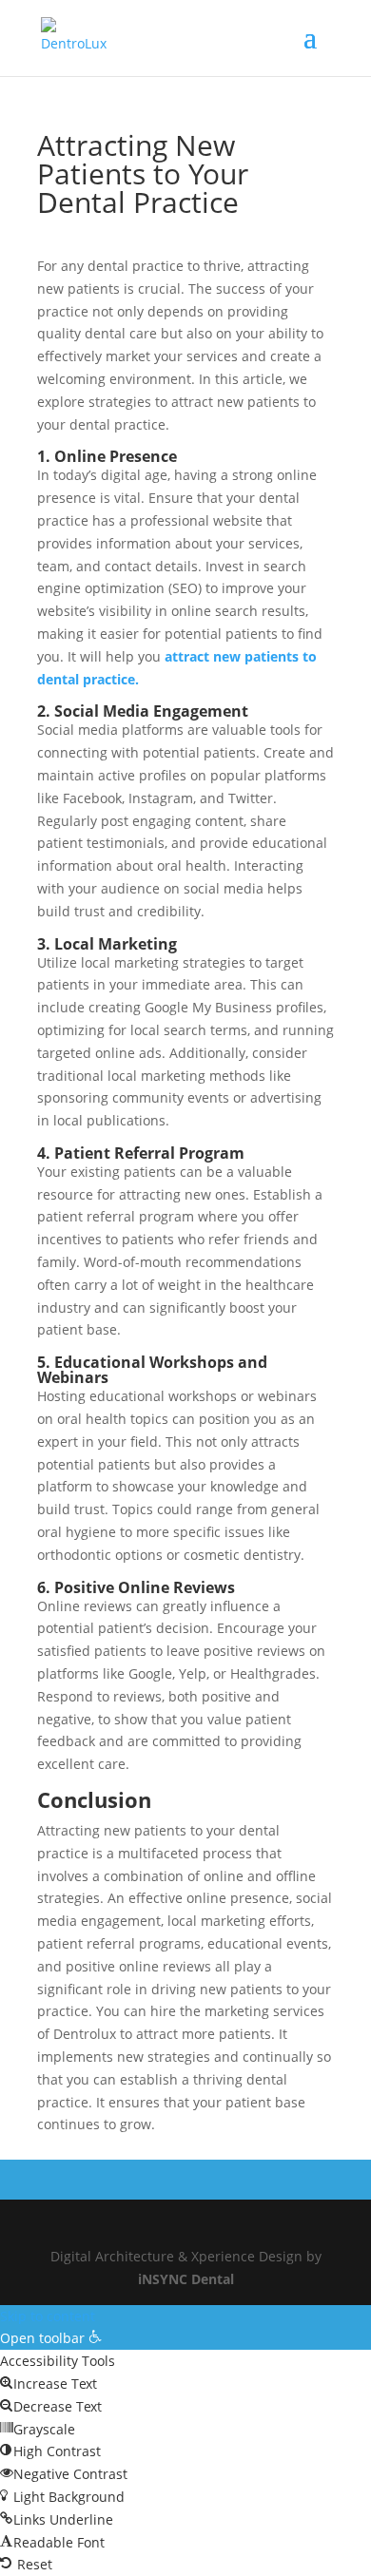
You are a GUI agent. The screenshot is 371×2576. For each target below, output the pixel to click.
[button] (51, 2338)
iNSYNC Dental (186, 2279)
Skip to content (48, 2316)
